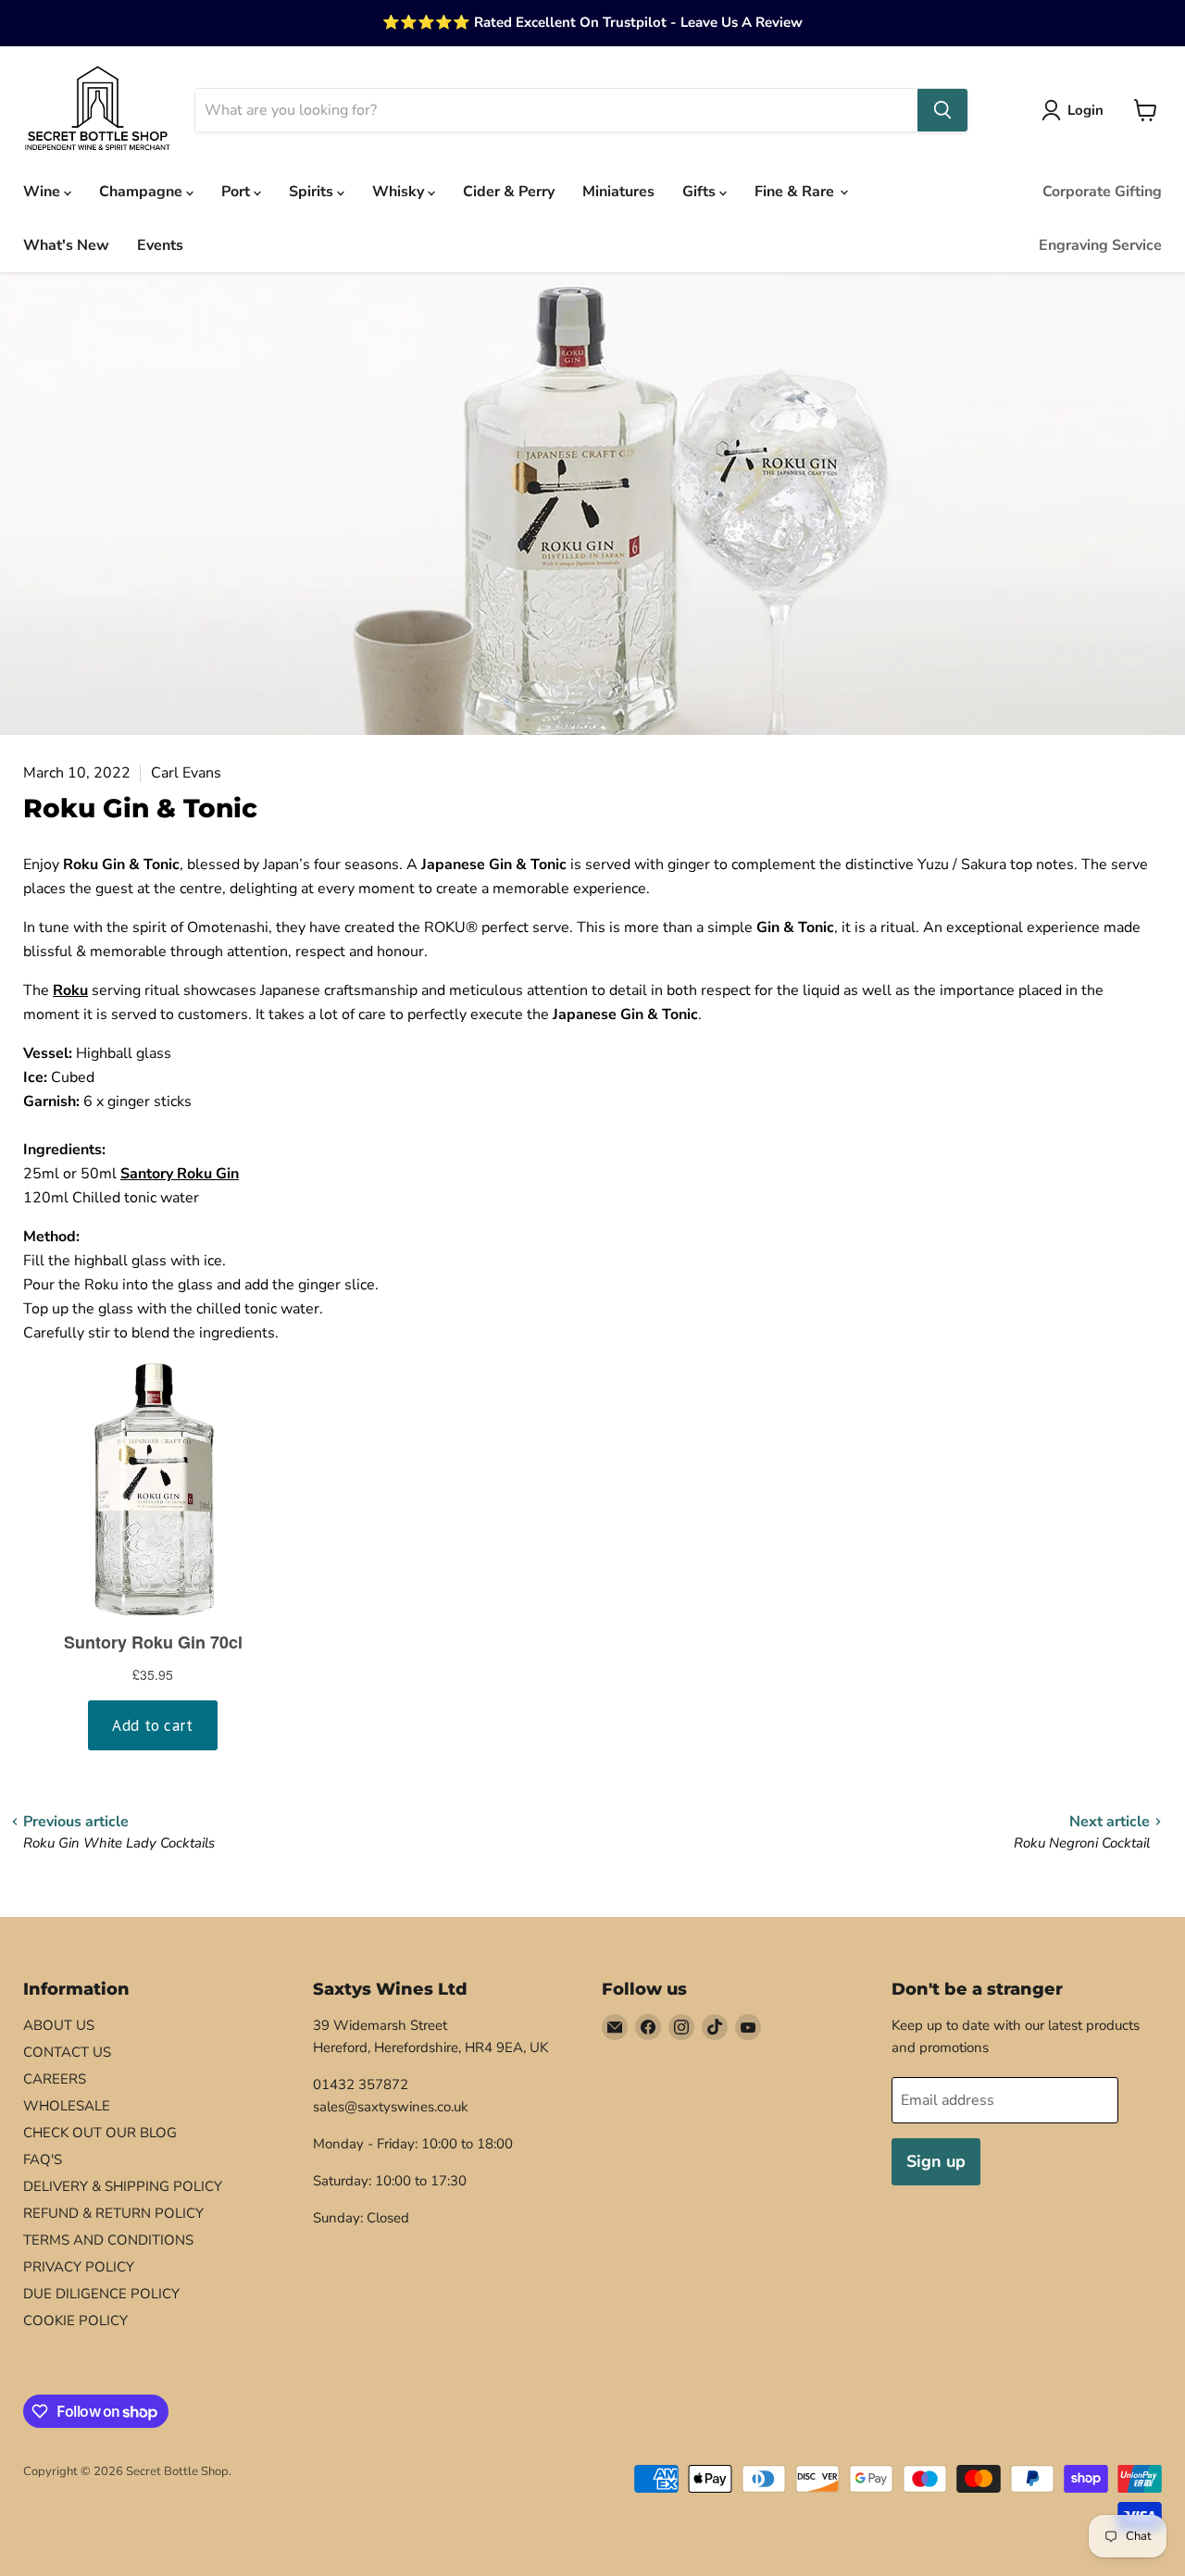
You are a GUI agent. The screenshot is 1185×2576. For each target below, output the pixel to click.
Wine (44, 192)
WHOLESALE (67, 2106)
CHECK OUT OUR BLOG (100, 2133)
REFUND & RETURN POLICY (113, 2213)
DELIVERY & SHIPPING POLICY (123, 2186)
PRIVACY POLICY (79, 2267)
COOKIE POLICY (75, 2321)
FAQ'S (43, 2159)
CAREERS (55, 2079)
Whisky (400, 192)
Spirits (313, 192)
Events (160, 245)
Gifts (701, 192)
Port (237, 192)
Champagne (143, 192)
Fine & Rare (796, 192)
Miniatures (618, 192)
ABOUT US (59, 2025)
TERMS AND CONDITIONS (108, 2240)
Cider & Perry (509, 192)
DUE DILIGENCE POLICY (101, 2294)
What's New (66, 245)
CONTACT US (67, 2052)
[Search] (942, 110)
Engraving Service (1100, 245)
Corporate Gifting (1102, 192)
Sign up (936, 2161)
